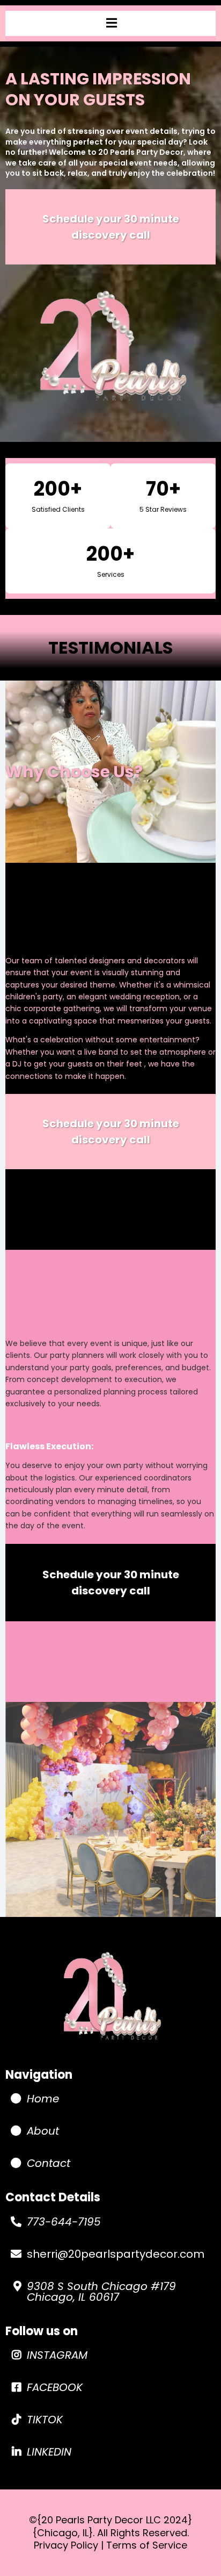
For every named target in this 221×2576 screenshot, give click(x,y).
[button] (111, 23)
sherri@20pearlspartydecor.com (116, 2254)
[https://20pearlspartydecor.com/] (110, 1998)
